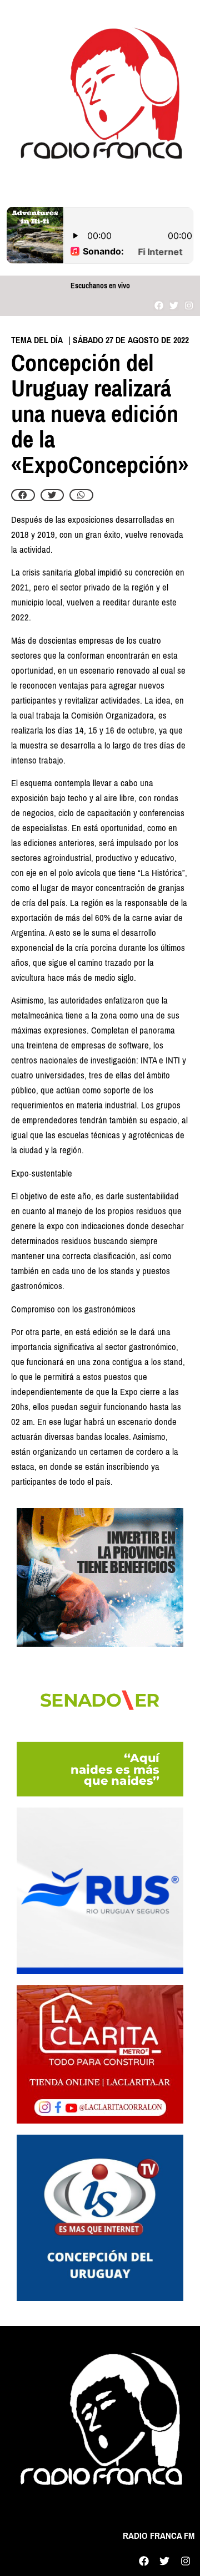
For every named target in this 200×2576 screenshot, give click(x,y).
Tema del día (37, 340)
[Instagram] (189, 305)
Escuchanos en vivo (100, 286)
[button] (23, 495)
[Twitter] (174, 305)
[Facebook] (159, 305)
